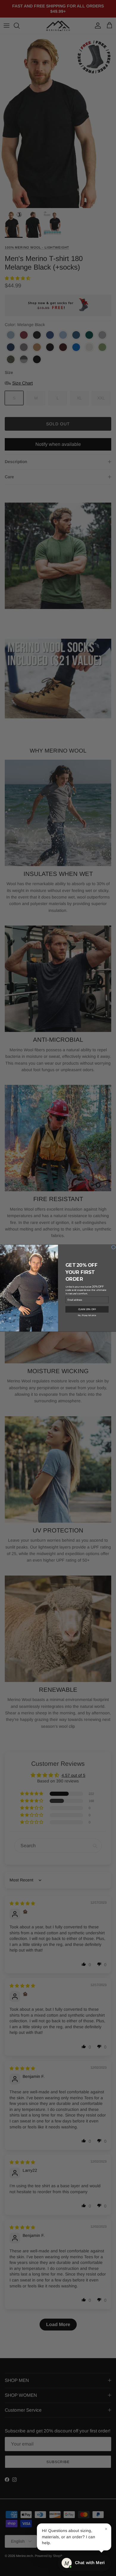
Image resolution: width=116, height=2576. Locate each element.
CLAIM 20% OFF (87, 1309)
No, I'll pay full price (87, 1315)
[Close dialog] (113, 1247)
